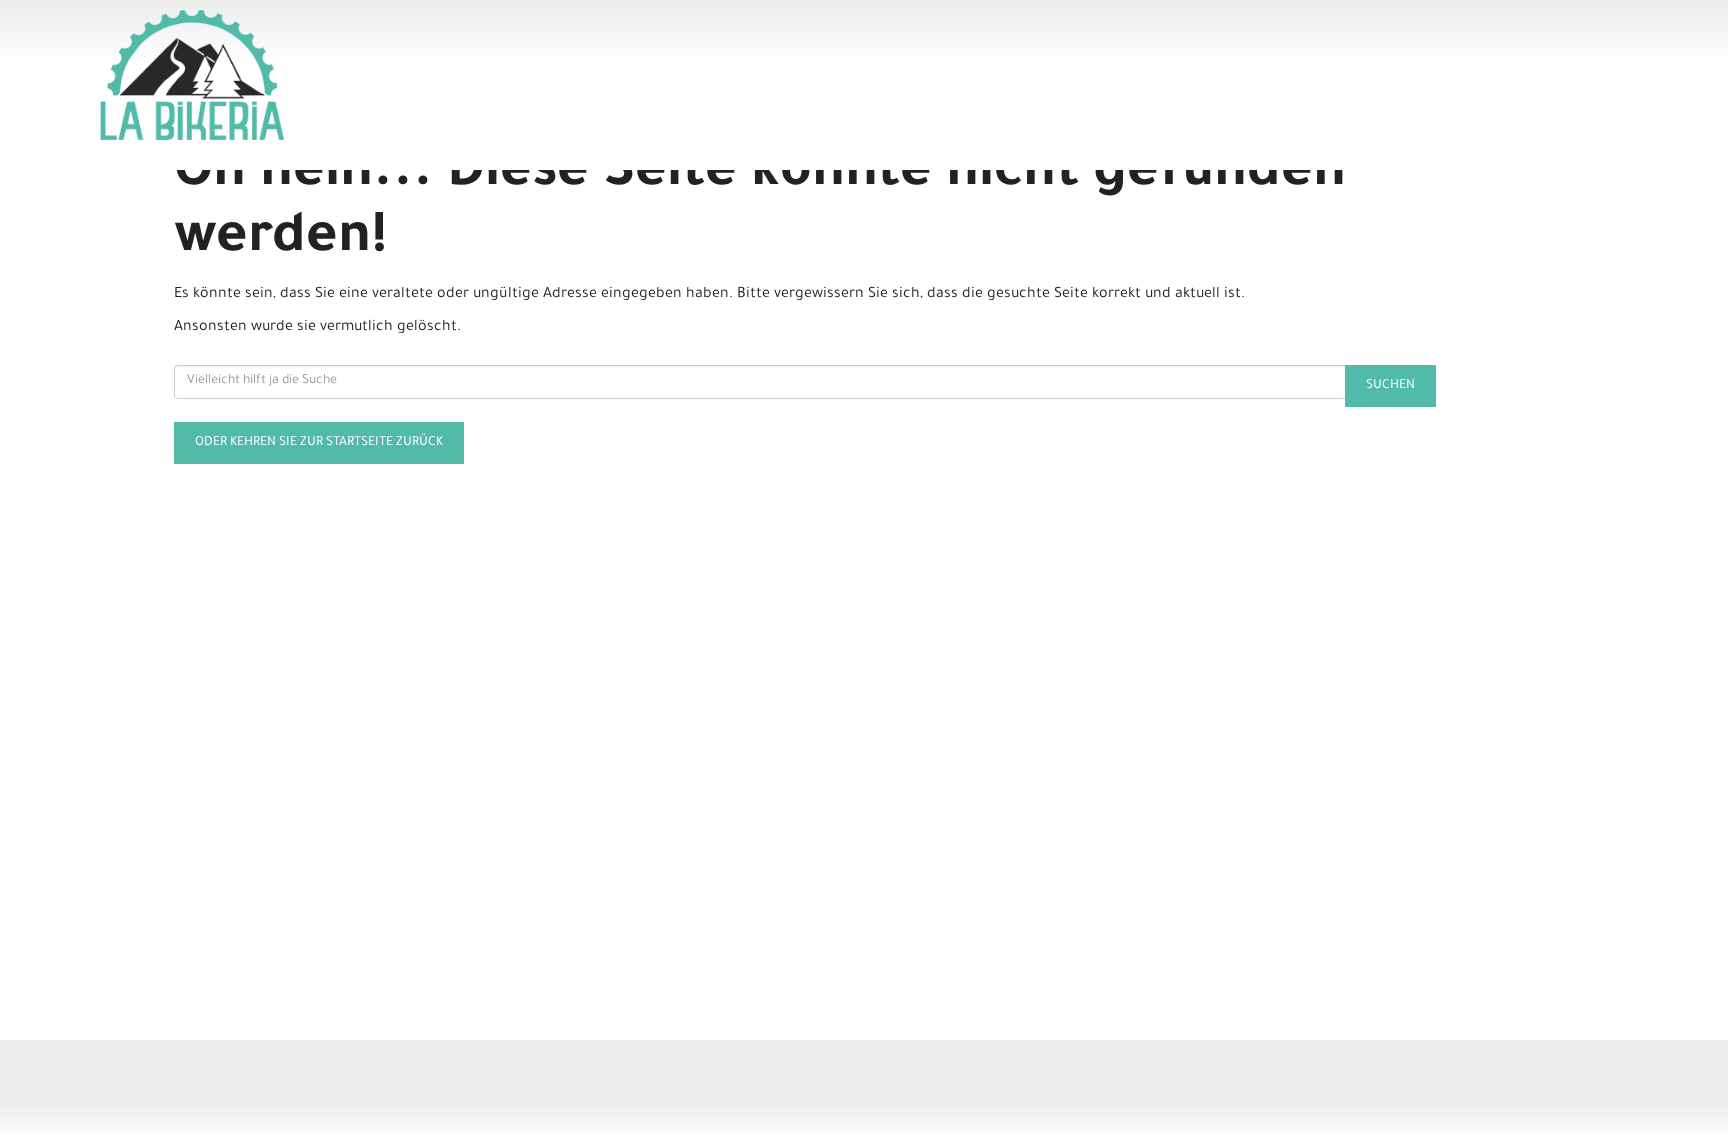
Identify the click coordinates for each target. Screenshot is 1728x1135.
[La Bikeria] (410, 75)
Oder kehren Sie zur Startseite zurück (319, 443)
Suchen (1390, 386)
